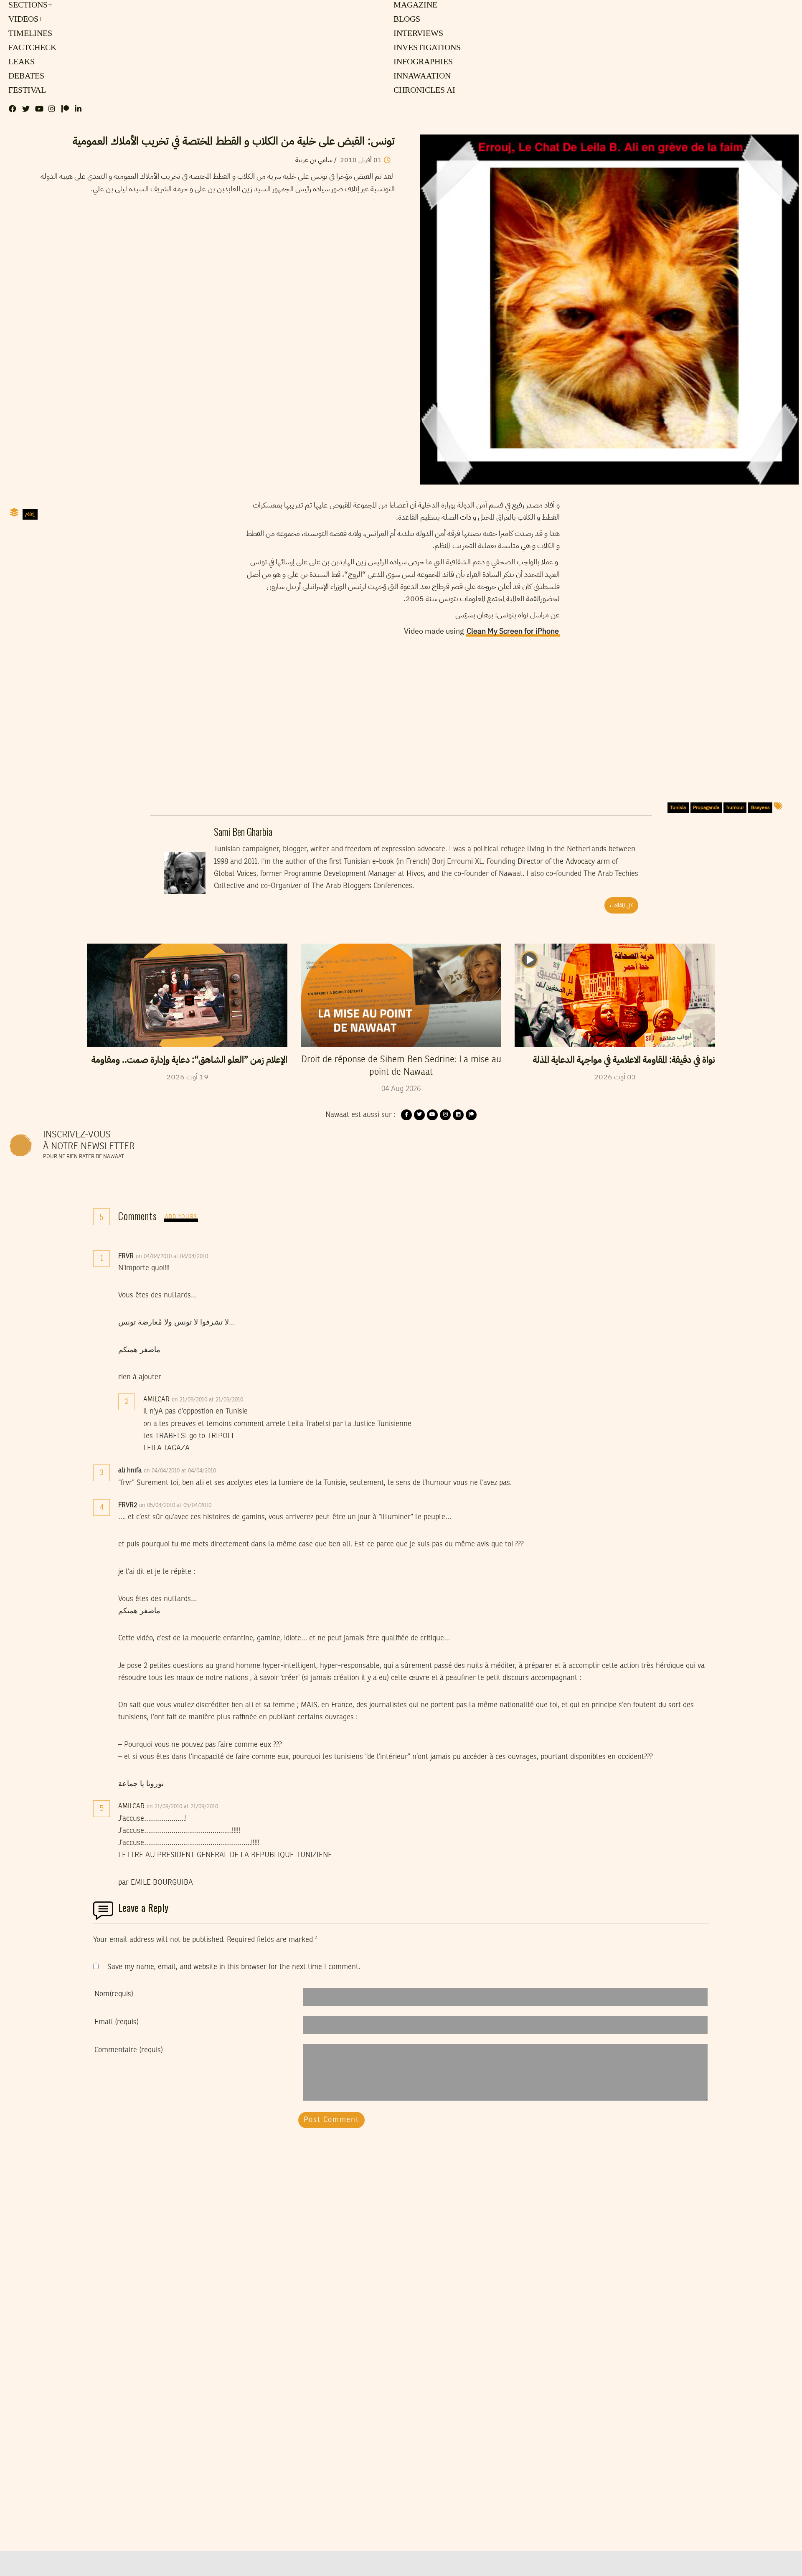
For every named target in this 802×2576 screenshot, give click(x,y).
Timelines (29, 34)
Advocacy (580, 862)
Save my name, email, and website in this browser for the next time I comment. (234, 1967)
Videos (24, 20)
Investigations (425, 48)
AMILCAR (156, 1400)
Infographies (423, 62)
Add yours (181, 1217)
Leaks (20, 62)
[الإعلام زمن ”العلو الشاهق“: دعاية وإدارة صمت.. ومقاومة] (187, 995)
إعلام (30, 514)
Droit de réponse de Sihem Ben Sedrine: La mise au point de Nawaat (401, 1066)
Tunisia (678, 807)
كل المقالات (621, 905)
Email (117, 2022)
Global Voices (235, 874)
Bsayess (760, 807)
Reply (228, 1256)
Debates (25, 76)
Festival (26, 91)
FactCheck (30, 48)
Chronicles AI (423, 91)
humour (735, 807)
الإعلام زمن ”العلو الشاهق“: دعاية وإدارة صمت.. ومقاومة (189, 1060)
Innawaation (421, 76)
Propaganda (706, 807)
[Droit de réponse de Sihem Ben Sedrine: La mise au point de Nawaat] (401, 995)
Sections (29, 5)
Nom (114, 1994)
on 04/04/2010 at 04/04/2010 (173, 1256)
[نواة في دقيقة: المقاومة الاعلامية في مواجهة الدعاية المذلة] (615, 995)
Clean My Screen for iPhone (513, 631)
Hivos (415, 874)
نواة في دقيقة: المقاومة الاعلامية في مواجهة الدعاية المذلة (624, 1060)
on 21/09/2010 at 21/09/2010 (208, 1400)
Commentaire (129, 2050)
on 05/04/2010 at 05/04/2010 (176, 1505)
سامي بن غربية (314, 160)
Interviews (418, 34)
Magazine (414, 5)
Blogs (406, 20)
